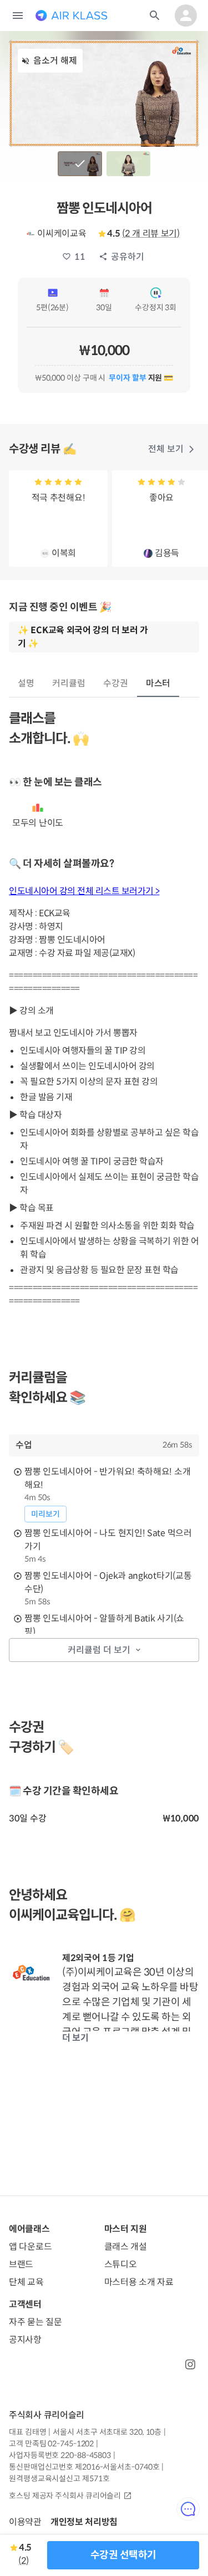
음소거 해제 (55, 61)
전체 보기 (166, 449)
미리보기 (45, 1514)
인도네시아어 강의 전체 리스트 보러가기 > (84, 891)
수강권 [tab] (116, 683)
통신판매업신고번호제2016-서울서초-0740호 (84, 2467)
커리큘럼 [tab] (69, 683)
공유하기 (128, 257)
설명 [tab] (26, 683)
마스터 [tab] (158, 683)
